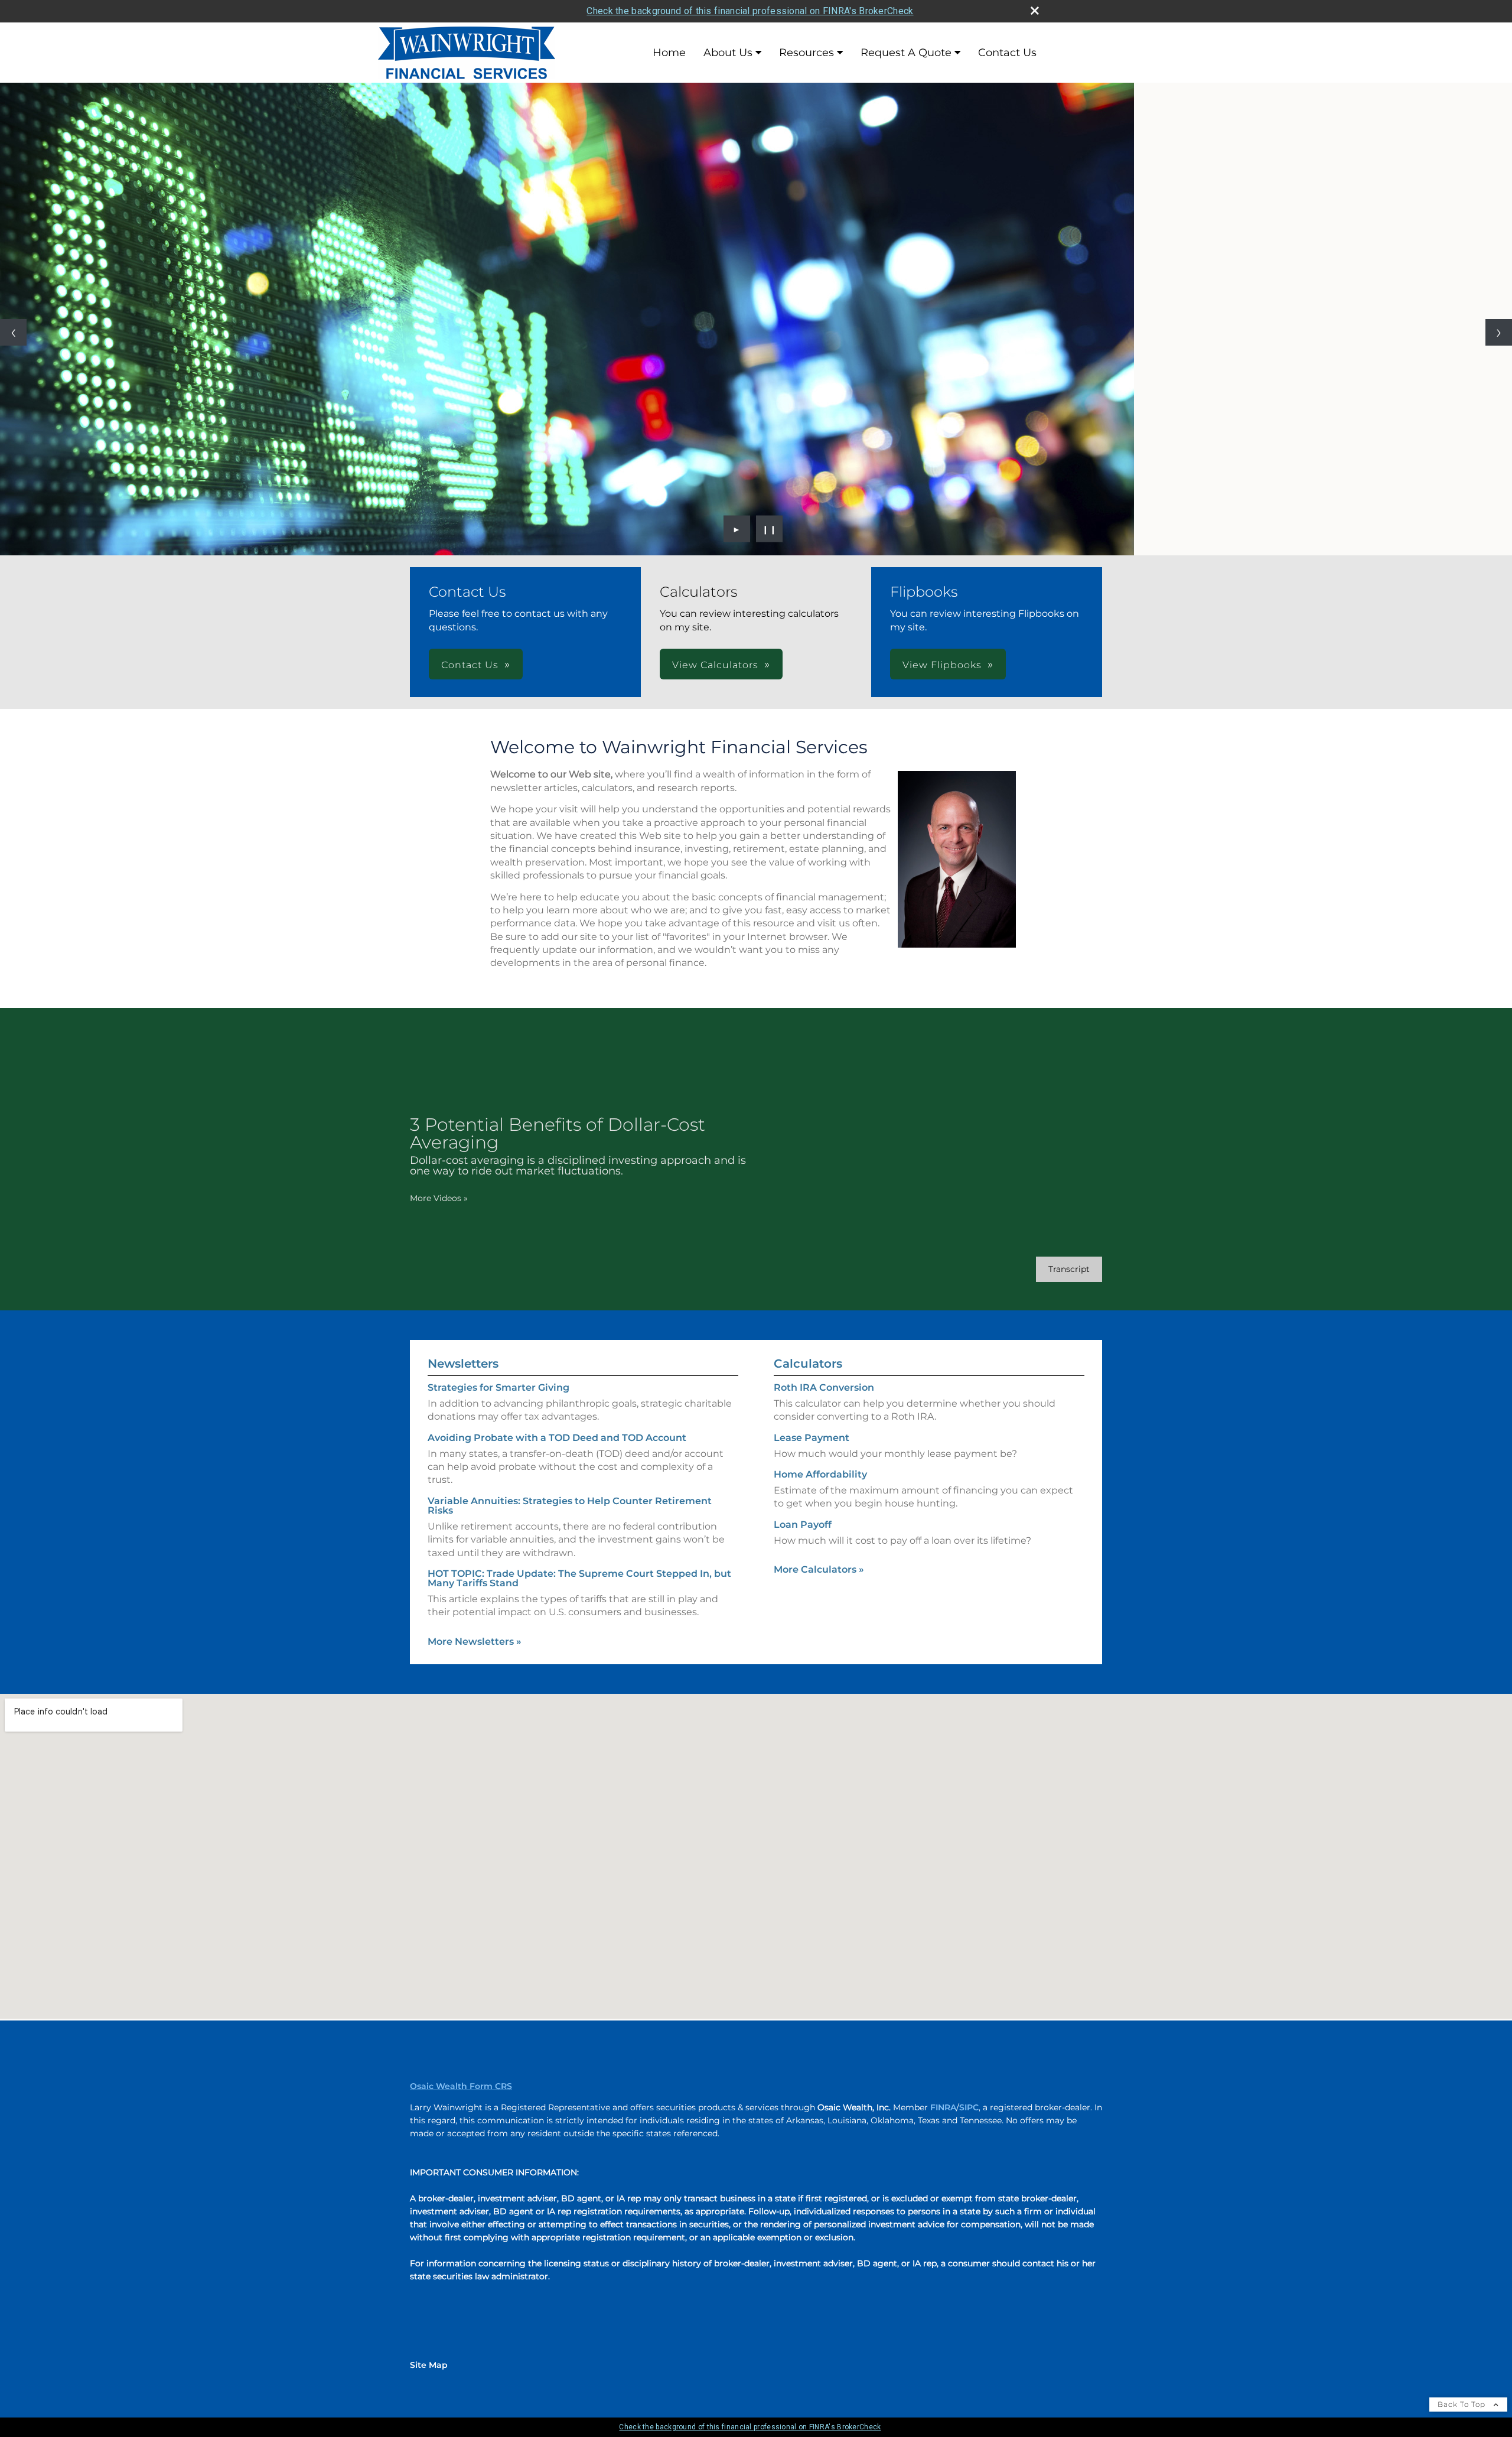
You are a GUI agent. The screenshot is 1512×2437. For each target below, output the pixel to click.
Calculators (808, 1364)
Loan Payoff (803, 1525)
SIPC (969, 2107)
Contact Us (1007, 53)
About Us (728, 53)
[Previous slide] (13, 332)
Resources (806, 53)
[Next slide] (1499, 332)
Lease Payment (812, 1438)
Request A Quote (906, 53)
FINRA (943, 2107)
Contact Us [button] (470, 665)
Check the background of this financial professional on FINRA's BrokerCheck (750, 11)
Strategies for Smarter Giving (498, 1387)
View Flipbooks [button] (942, 665)
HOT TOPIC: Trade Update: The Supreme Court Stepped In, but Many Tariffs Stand (579, 1578)
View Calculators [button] (715, 665)
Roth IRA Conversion (824, 1387)
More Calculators (819, 1569)
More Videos (439, 1198)
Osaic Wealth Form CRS (461, 2086)
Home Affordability (820, 1474)
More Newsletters (475, 1642)
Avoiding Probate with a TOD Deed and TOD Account (557, 1438)
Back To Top (1463, 2404)
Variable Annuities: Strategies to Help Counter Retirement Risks (570, 1506)
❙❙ (770, 529)
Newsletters (463, 1364)
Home (669, 53)
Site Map (429, 2365)
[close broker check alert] (1035, 11)
